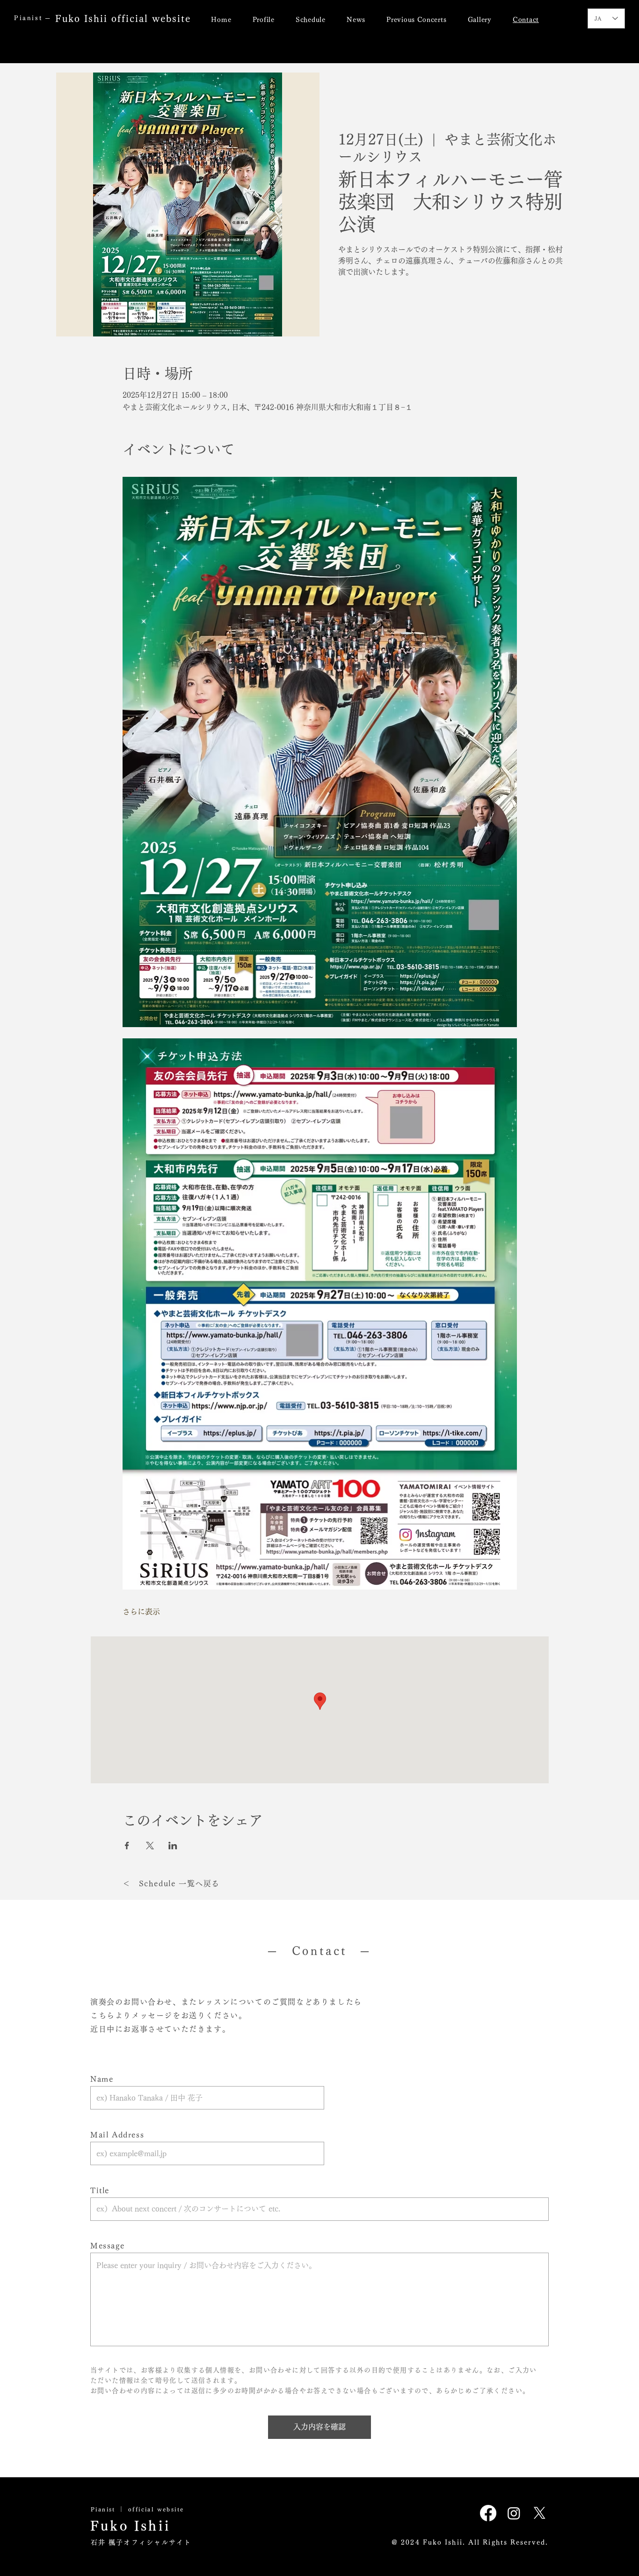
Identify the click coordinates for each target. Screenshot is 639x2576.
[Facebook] (488, 2513)
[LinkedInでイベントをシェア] (173, 1846)
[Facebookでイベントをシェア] (127, 1846)
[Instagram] (514, 2513)
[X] (540, 2513)
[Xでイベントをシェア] (150, 1846)
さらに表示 (141, 1612)
